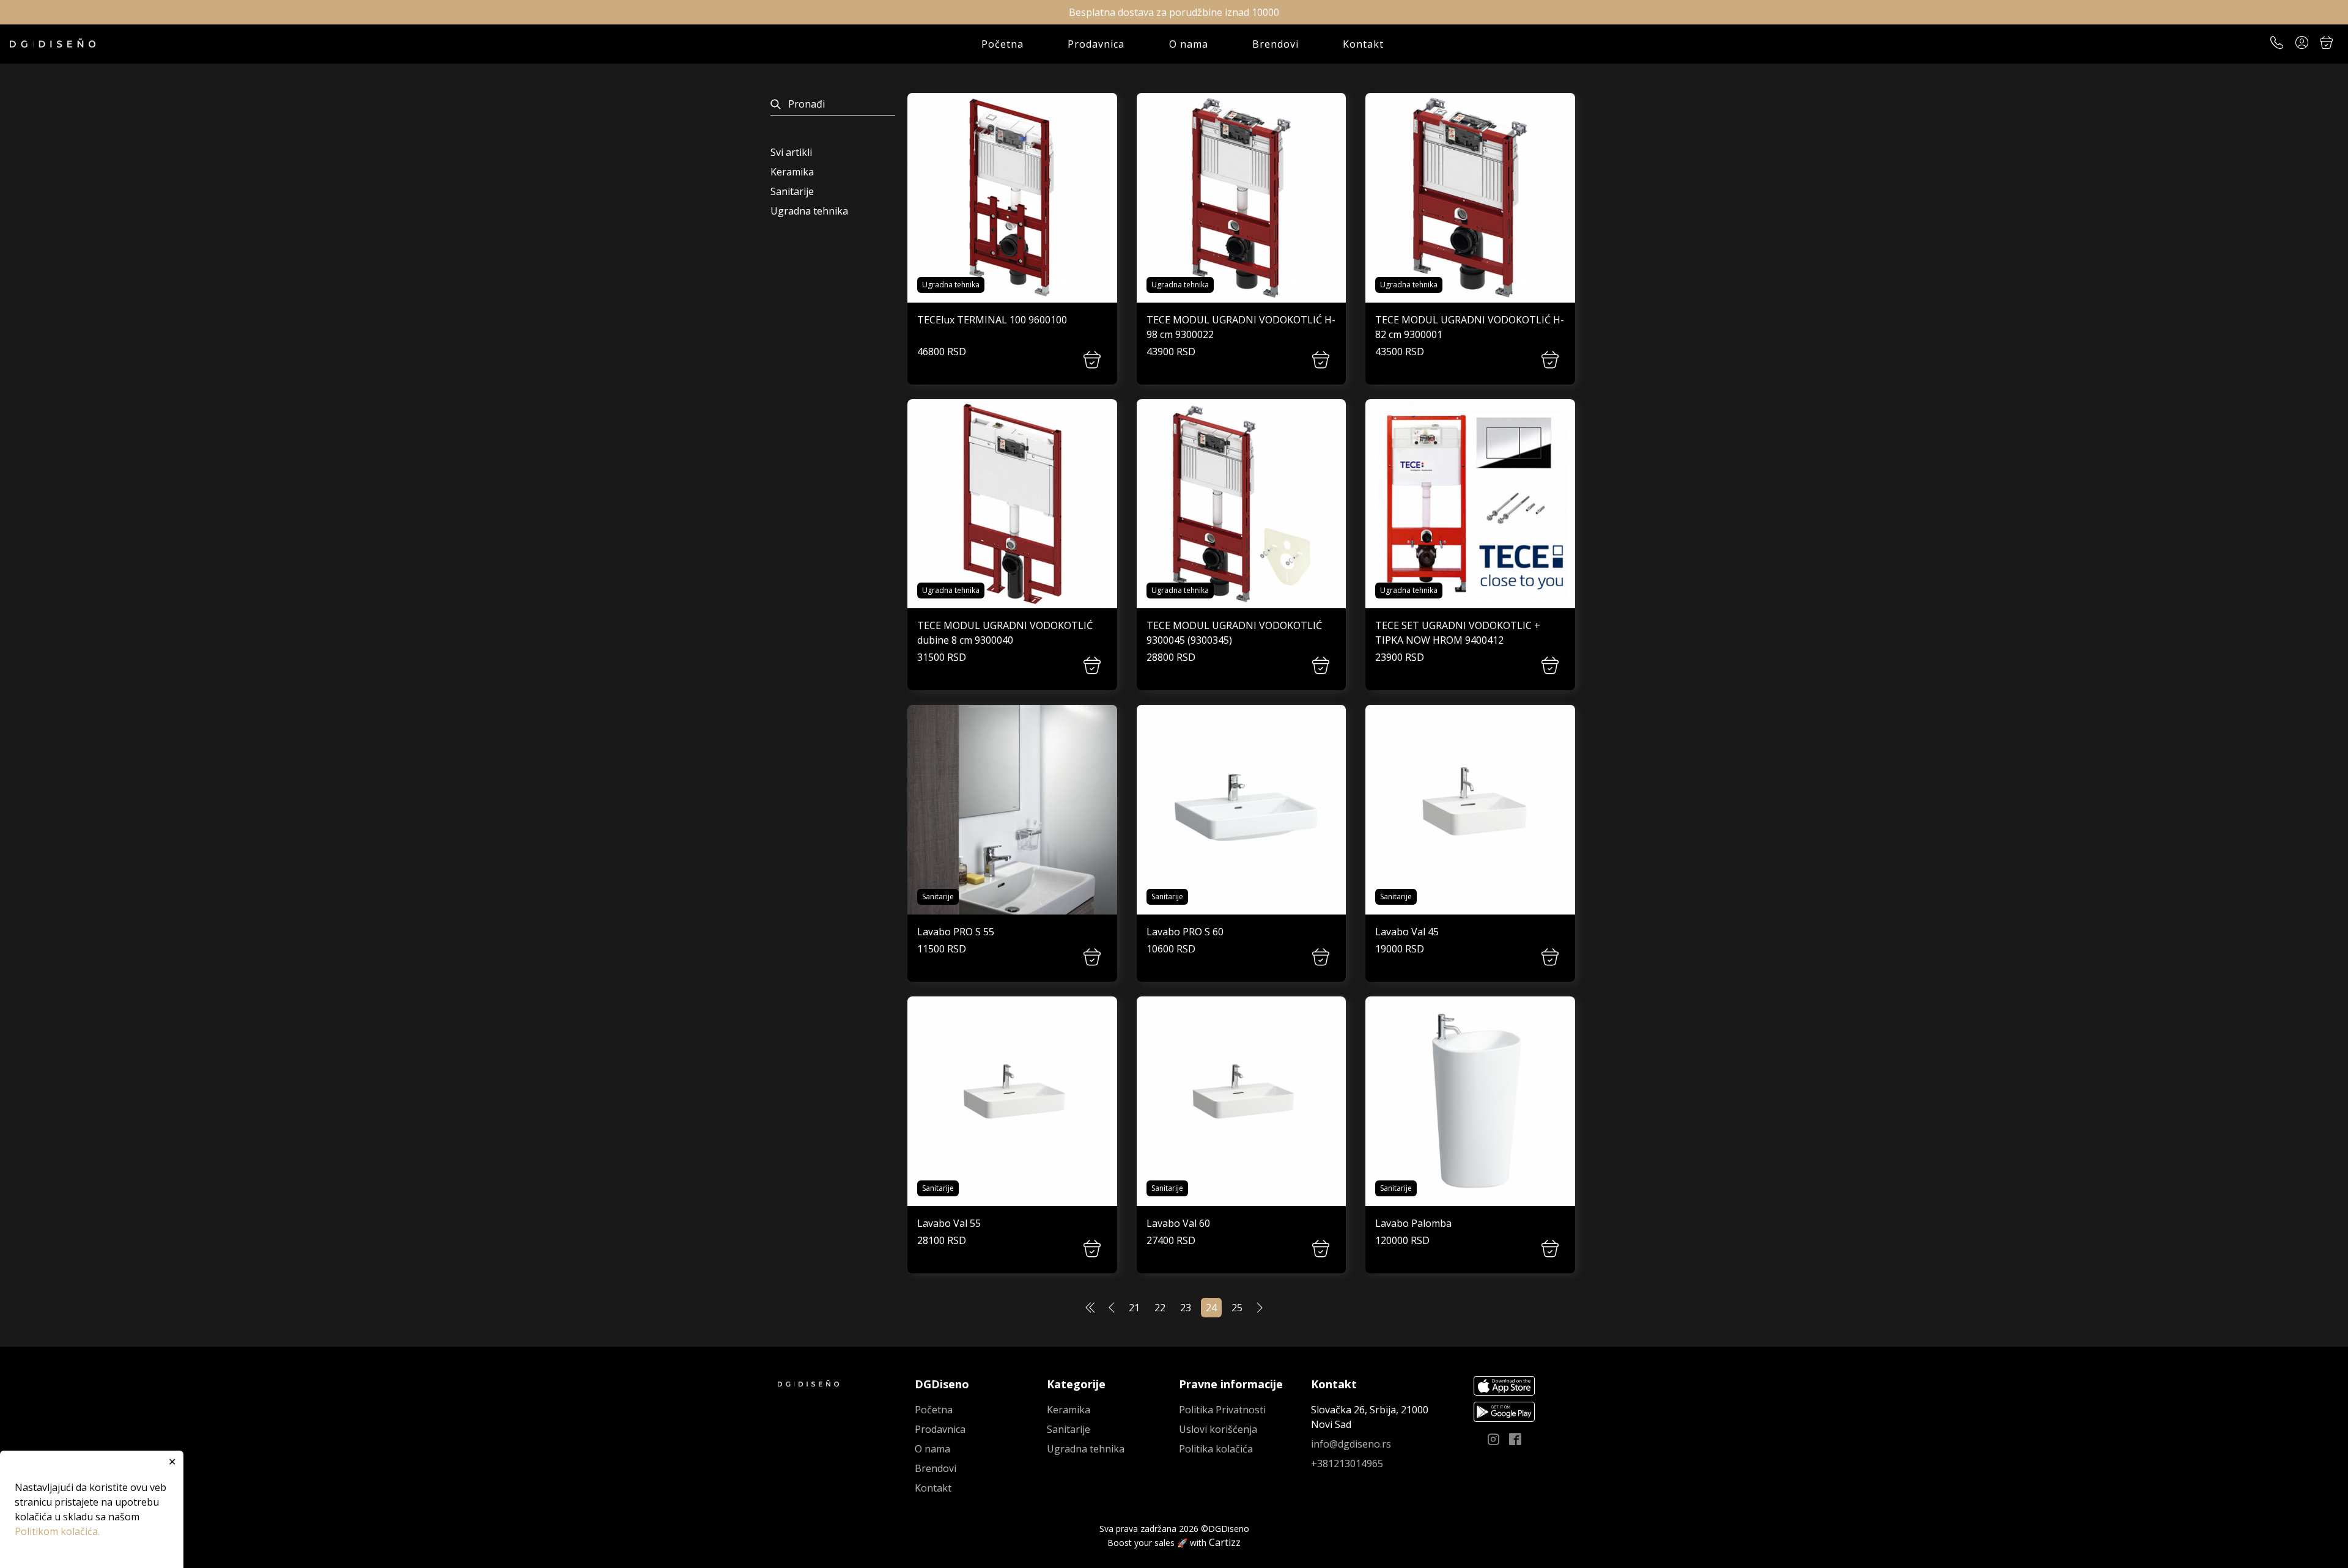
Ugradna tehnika (809, 211)
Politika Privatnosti (1222, 1410)
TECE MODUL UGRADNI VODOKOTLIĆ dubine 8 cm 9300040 (1005, 633)
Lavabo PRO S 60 (1185, 932)
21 (1134, 1308)
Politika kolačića (1216, 1449)
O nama (1189, 44)
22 (1160, 1308)
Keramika (792, 172)
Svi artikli (791, 152)
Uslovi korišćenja (1218, 1429)
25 (1237, 1308)
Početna (1002, 44)
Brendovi (1276, 44)
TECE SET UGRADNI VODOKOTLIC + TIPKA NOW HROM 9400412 (1458, 633)
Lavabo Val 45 (1407, 932)
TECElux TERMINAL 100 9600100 (992, 320)
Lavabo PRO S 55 (956, 932)
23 (1186, 1308)
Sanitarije (792, 191)
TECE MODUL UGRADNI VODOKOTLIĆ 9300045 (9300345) (1234, 633)
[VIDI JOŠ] (1012, 198)
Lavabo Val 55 (949, 1223)
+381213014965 (1347, 1463)
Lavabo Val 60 (1178, 1223)
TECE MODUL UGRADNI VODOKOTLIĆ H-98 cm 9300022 (1241, 327)
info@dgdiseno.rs (1351, 1444)
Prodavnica (1096, 44)
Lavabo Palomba (1413, 1223)
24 (1211, 1308)
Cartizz (1225, 1542)
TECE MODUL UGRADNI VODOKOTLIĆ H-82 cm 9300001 (1470, 327)
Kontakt (1363, 44)
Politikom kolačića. (57, 1531)
